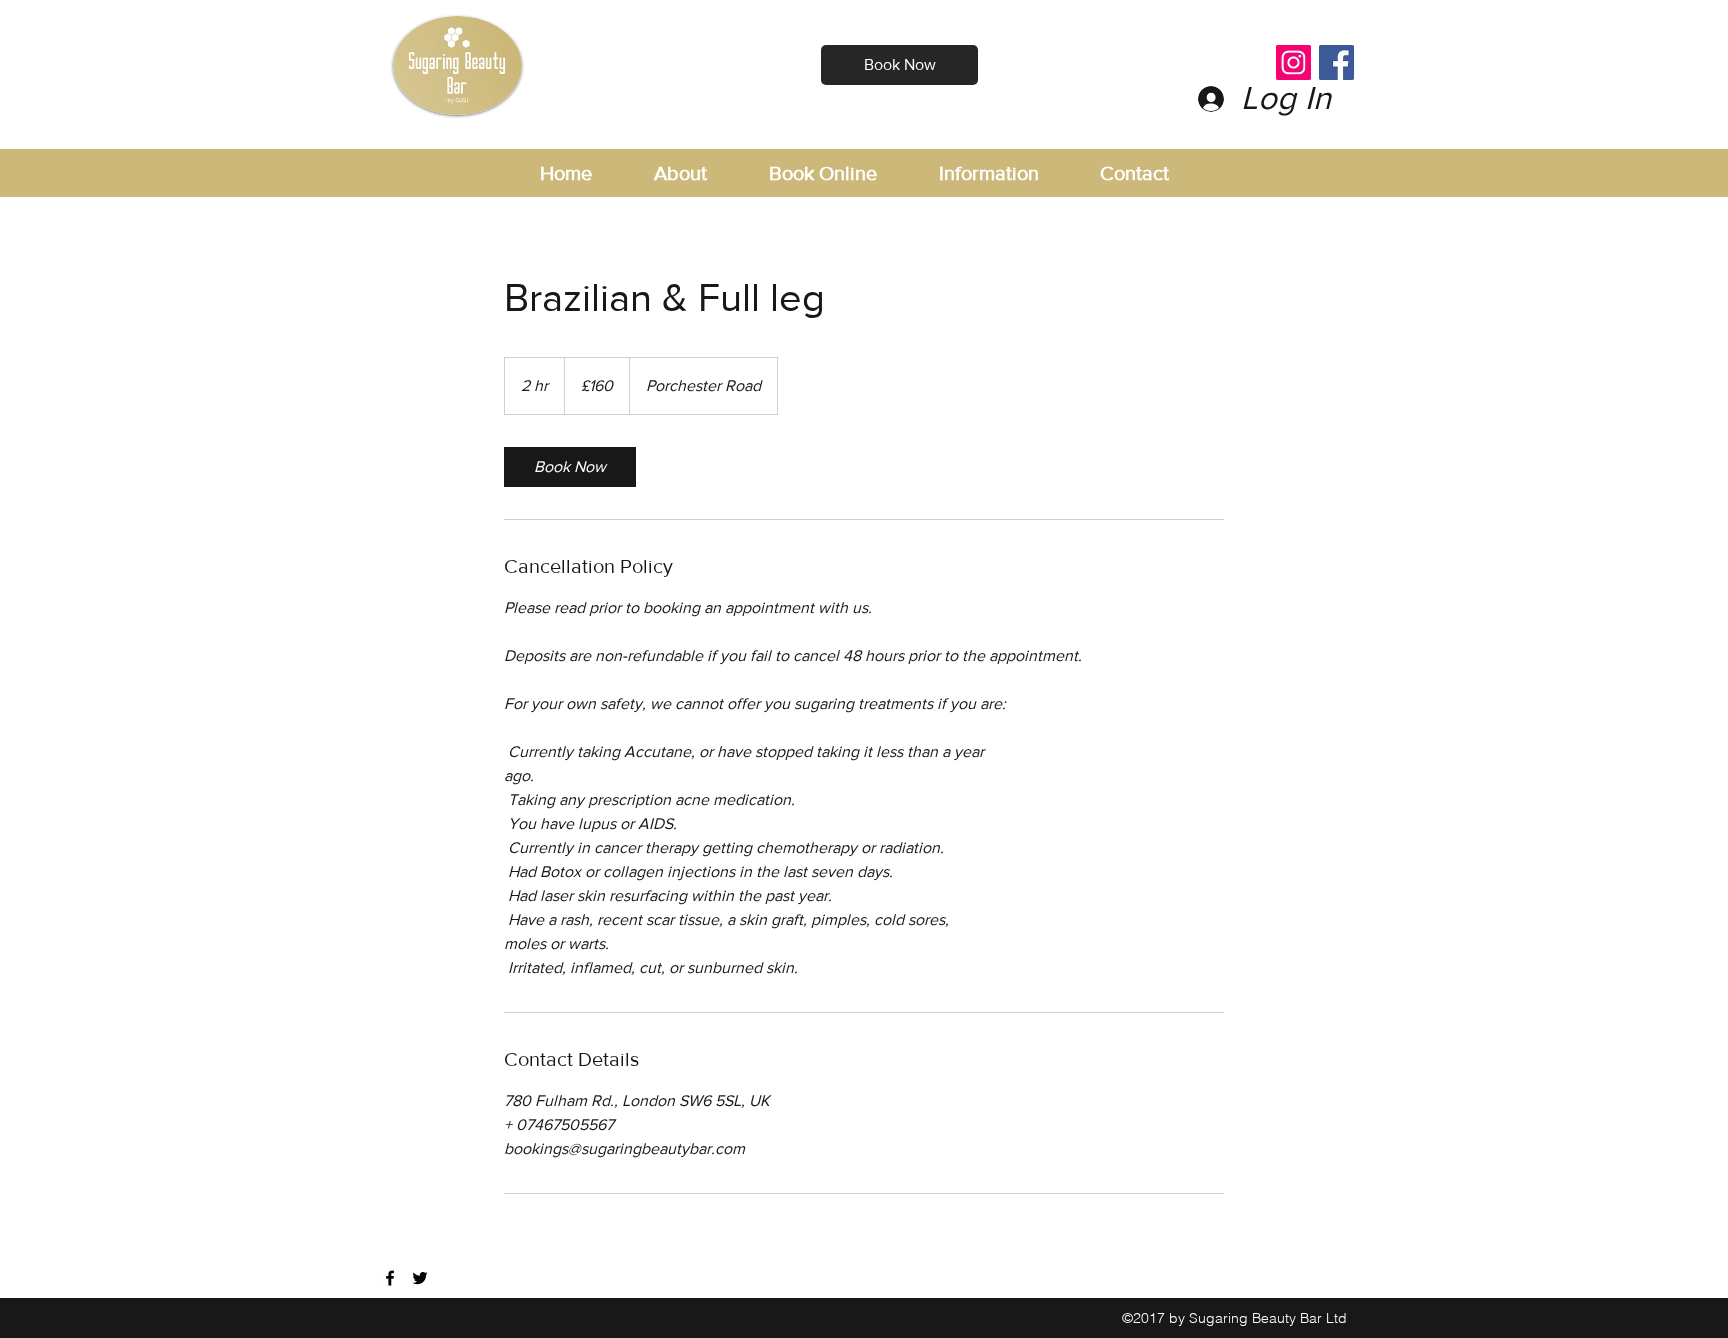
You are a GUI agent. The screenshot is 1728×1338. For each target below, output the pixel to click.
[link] (570, 467)
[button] (1009, 173)
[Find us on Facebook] (390, 1278)
